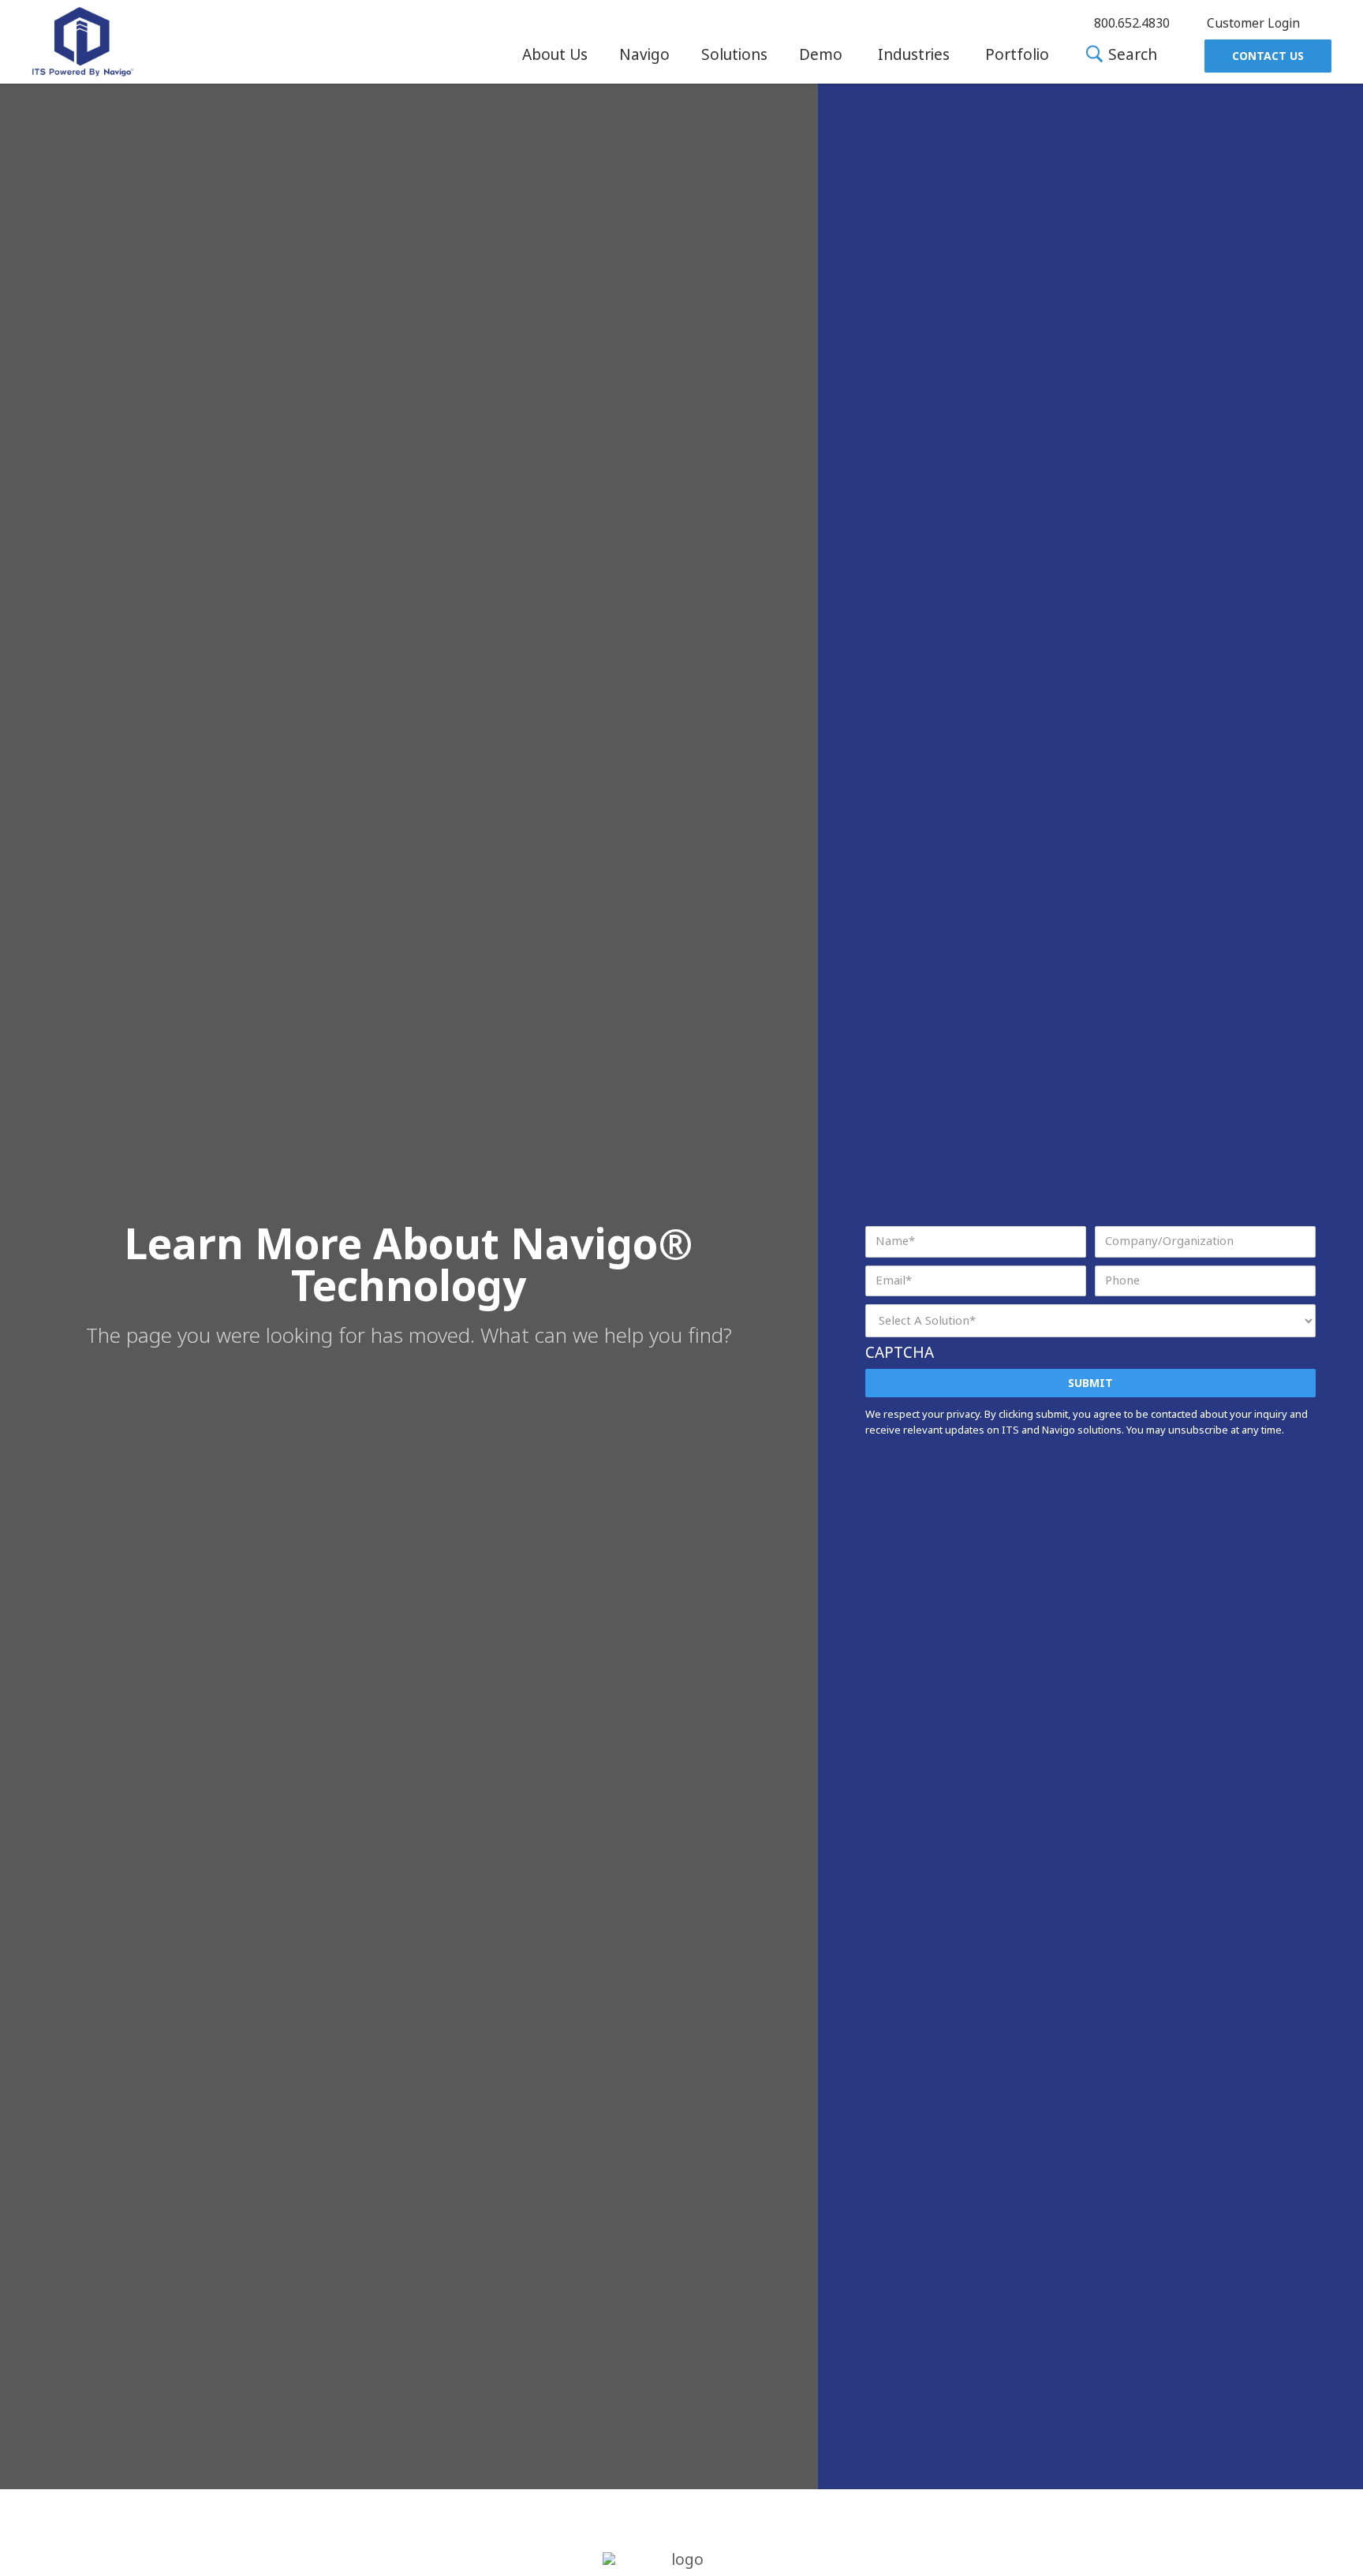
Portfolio (1017, 55)
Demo (821, 55)
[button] (555, 55)
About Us (555, 55)
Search (1131, 56)
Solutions (734, 55)
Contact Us (1268, 56)
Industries (914, 55)
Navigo (644, 55)
